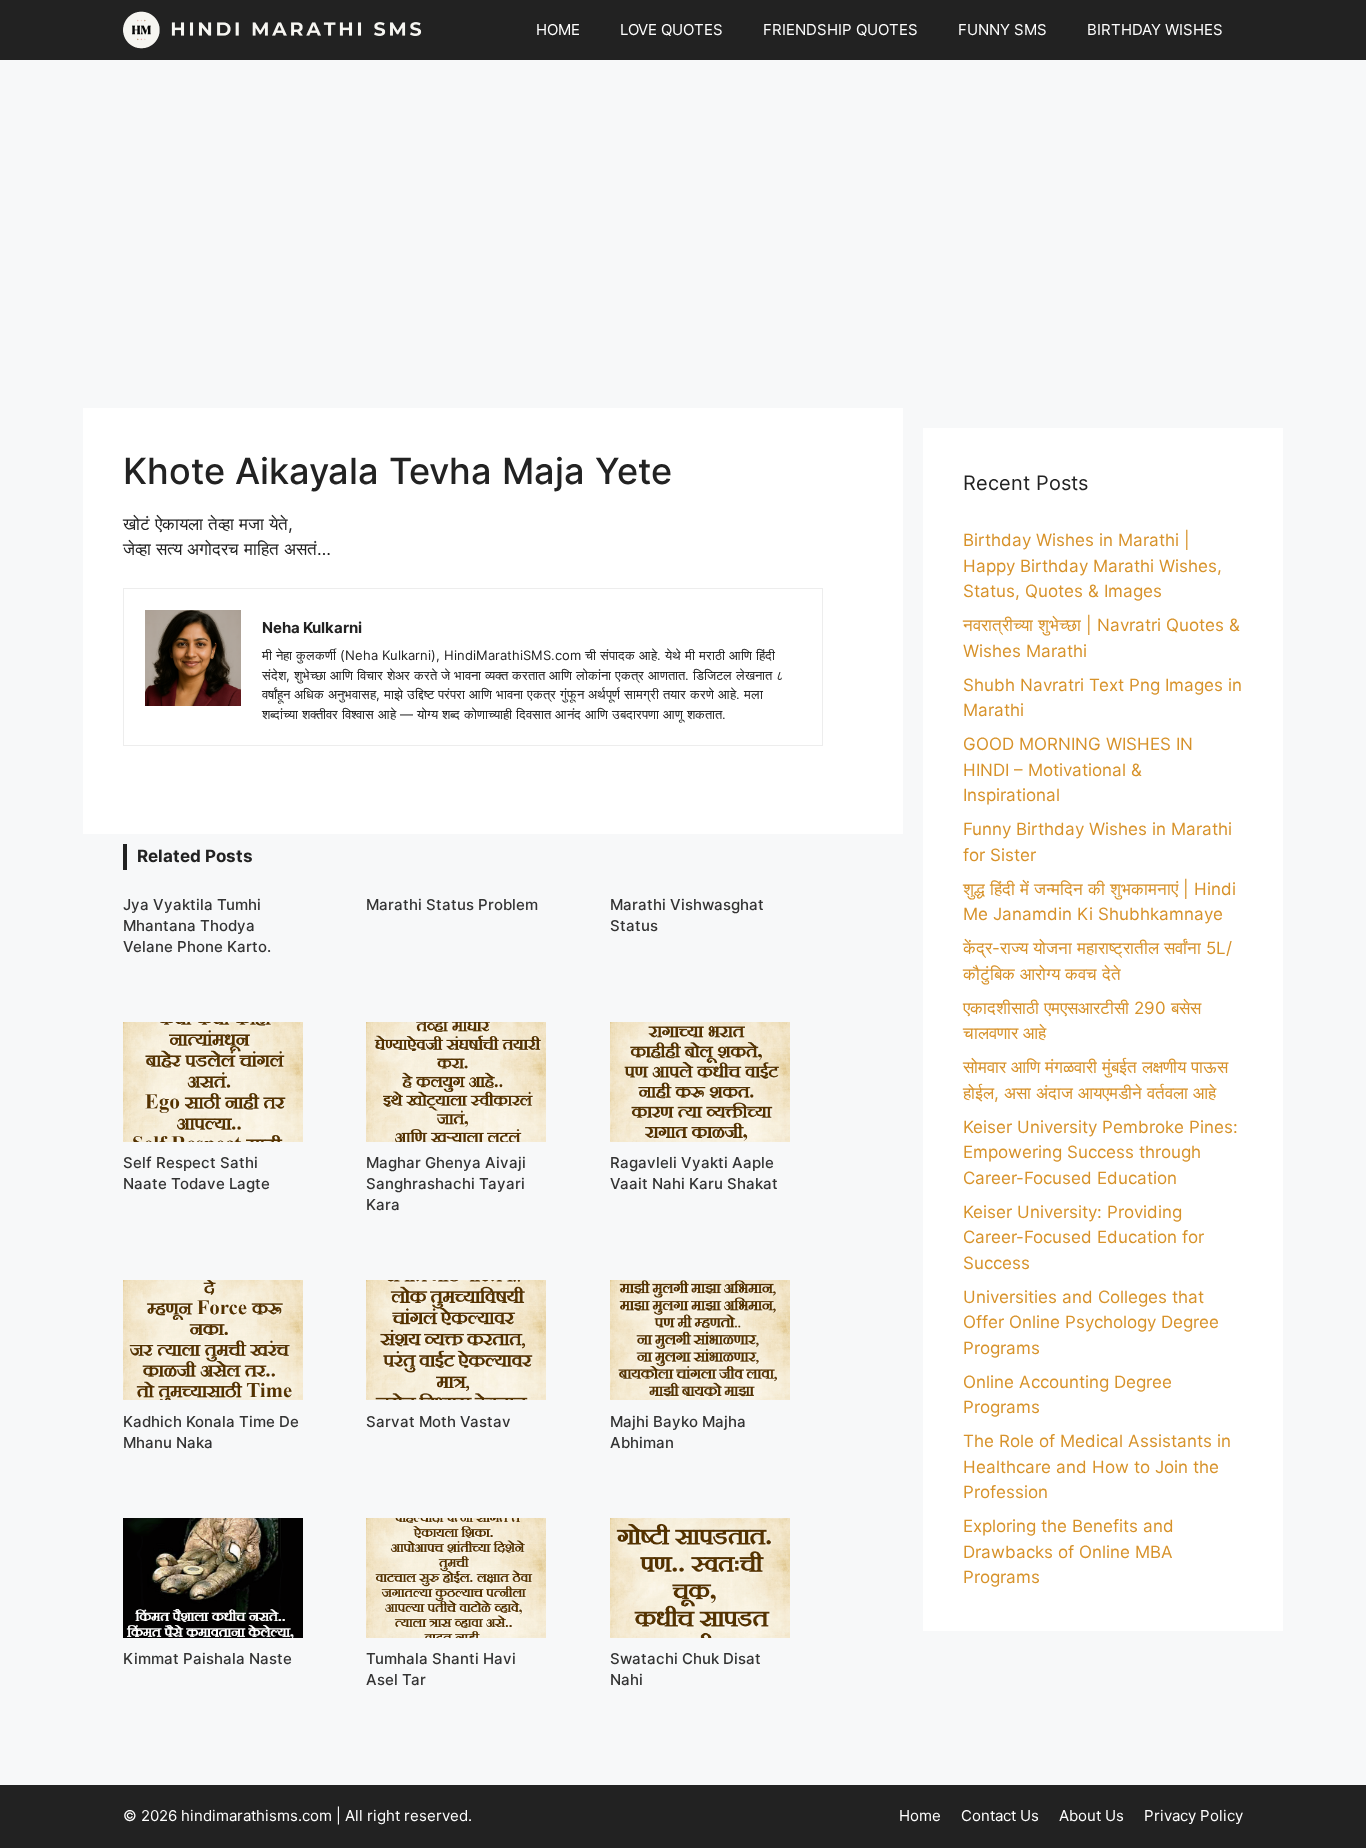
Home (920, 1815)
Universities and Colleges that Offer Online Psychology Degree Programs (1091, 1322)
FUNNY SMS (1002, 29)
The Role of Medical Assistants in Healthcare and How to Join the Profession (1097, 1466)
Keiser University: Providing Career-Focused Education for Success (1083, 1237)
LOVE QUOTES (671, 29)
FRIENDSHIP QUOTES (840, 29)
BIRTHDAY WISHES (1155, 29)
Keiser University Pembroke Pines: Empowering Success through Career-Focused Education (1100, 1152)
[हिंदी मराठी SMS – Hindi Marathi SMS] (273, 30)
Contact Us (1000, 1815)
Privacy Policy (1193, 1815)
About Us (1091, 1815)
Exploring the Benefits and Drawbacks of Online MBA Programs (1068, 1551)
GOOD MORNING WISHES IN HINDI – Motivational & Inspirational (1078, 769)
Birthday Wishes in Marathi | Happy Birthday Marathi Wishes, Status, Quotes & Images (1092, 565)
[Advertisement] (683, 234)
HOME (558, 29)
